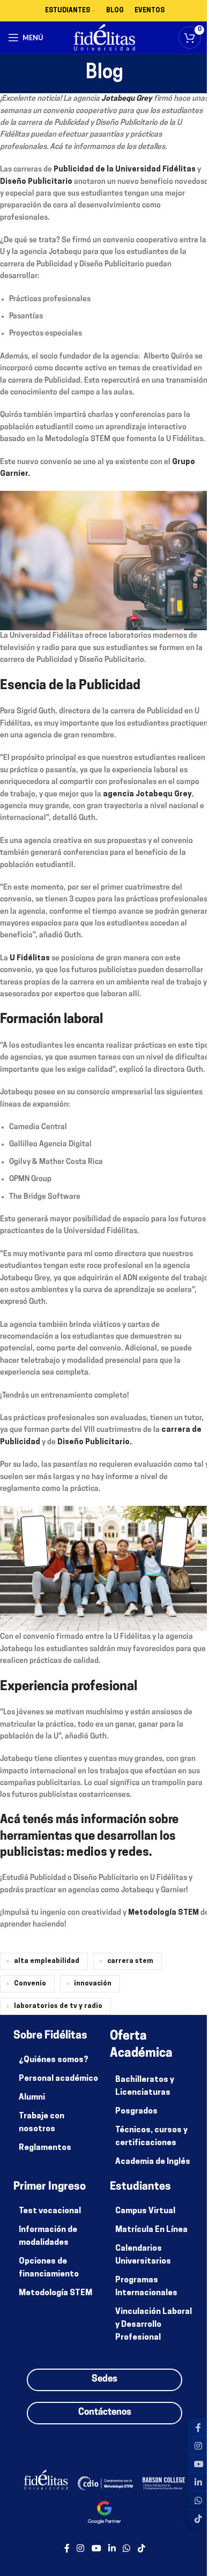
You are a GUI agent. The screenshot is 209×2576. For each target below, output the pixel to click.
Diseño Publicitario (36, 182)
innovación (93, 1984)
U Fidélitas (30, 958)
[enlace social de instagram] (81, 2549)
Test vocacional (50, 2211)
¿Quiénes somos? (54, 2060)
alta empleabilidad (47, 1961)
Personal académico (58, 2079)
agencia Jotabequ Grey (147, 794)
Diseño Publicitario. (95, 1442)
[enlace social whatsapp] (127, 2549)
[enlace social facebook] (67, 2549)
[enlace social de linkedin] (112, 2549)
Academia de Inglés (153, 2162)
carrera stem (130, 1961)
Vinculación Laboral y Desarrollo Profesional (154, 2325)
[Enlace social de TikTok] (141, 2549)
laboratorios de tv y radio (58, 2006)
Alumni (32, 2098)
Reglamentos (45, 2148)
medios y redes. (109, 1853)
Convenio (30, 1984)
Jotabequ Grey (127, 99)
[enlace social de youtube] (96, 2549)
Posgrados (136, 2112)
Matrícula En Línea (151, 2230)
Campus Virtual (145, 2211)
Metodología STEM (164, 1913)
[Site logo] (105, 38)
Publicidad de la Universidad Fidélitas (125, 170)
